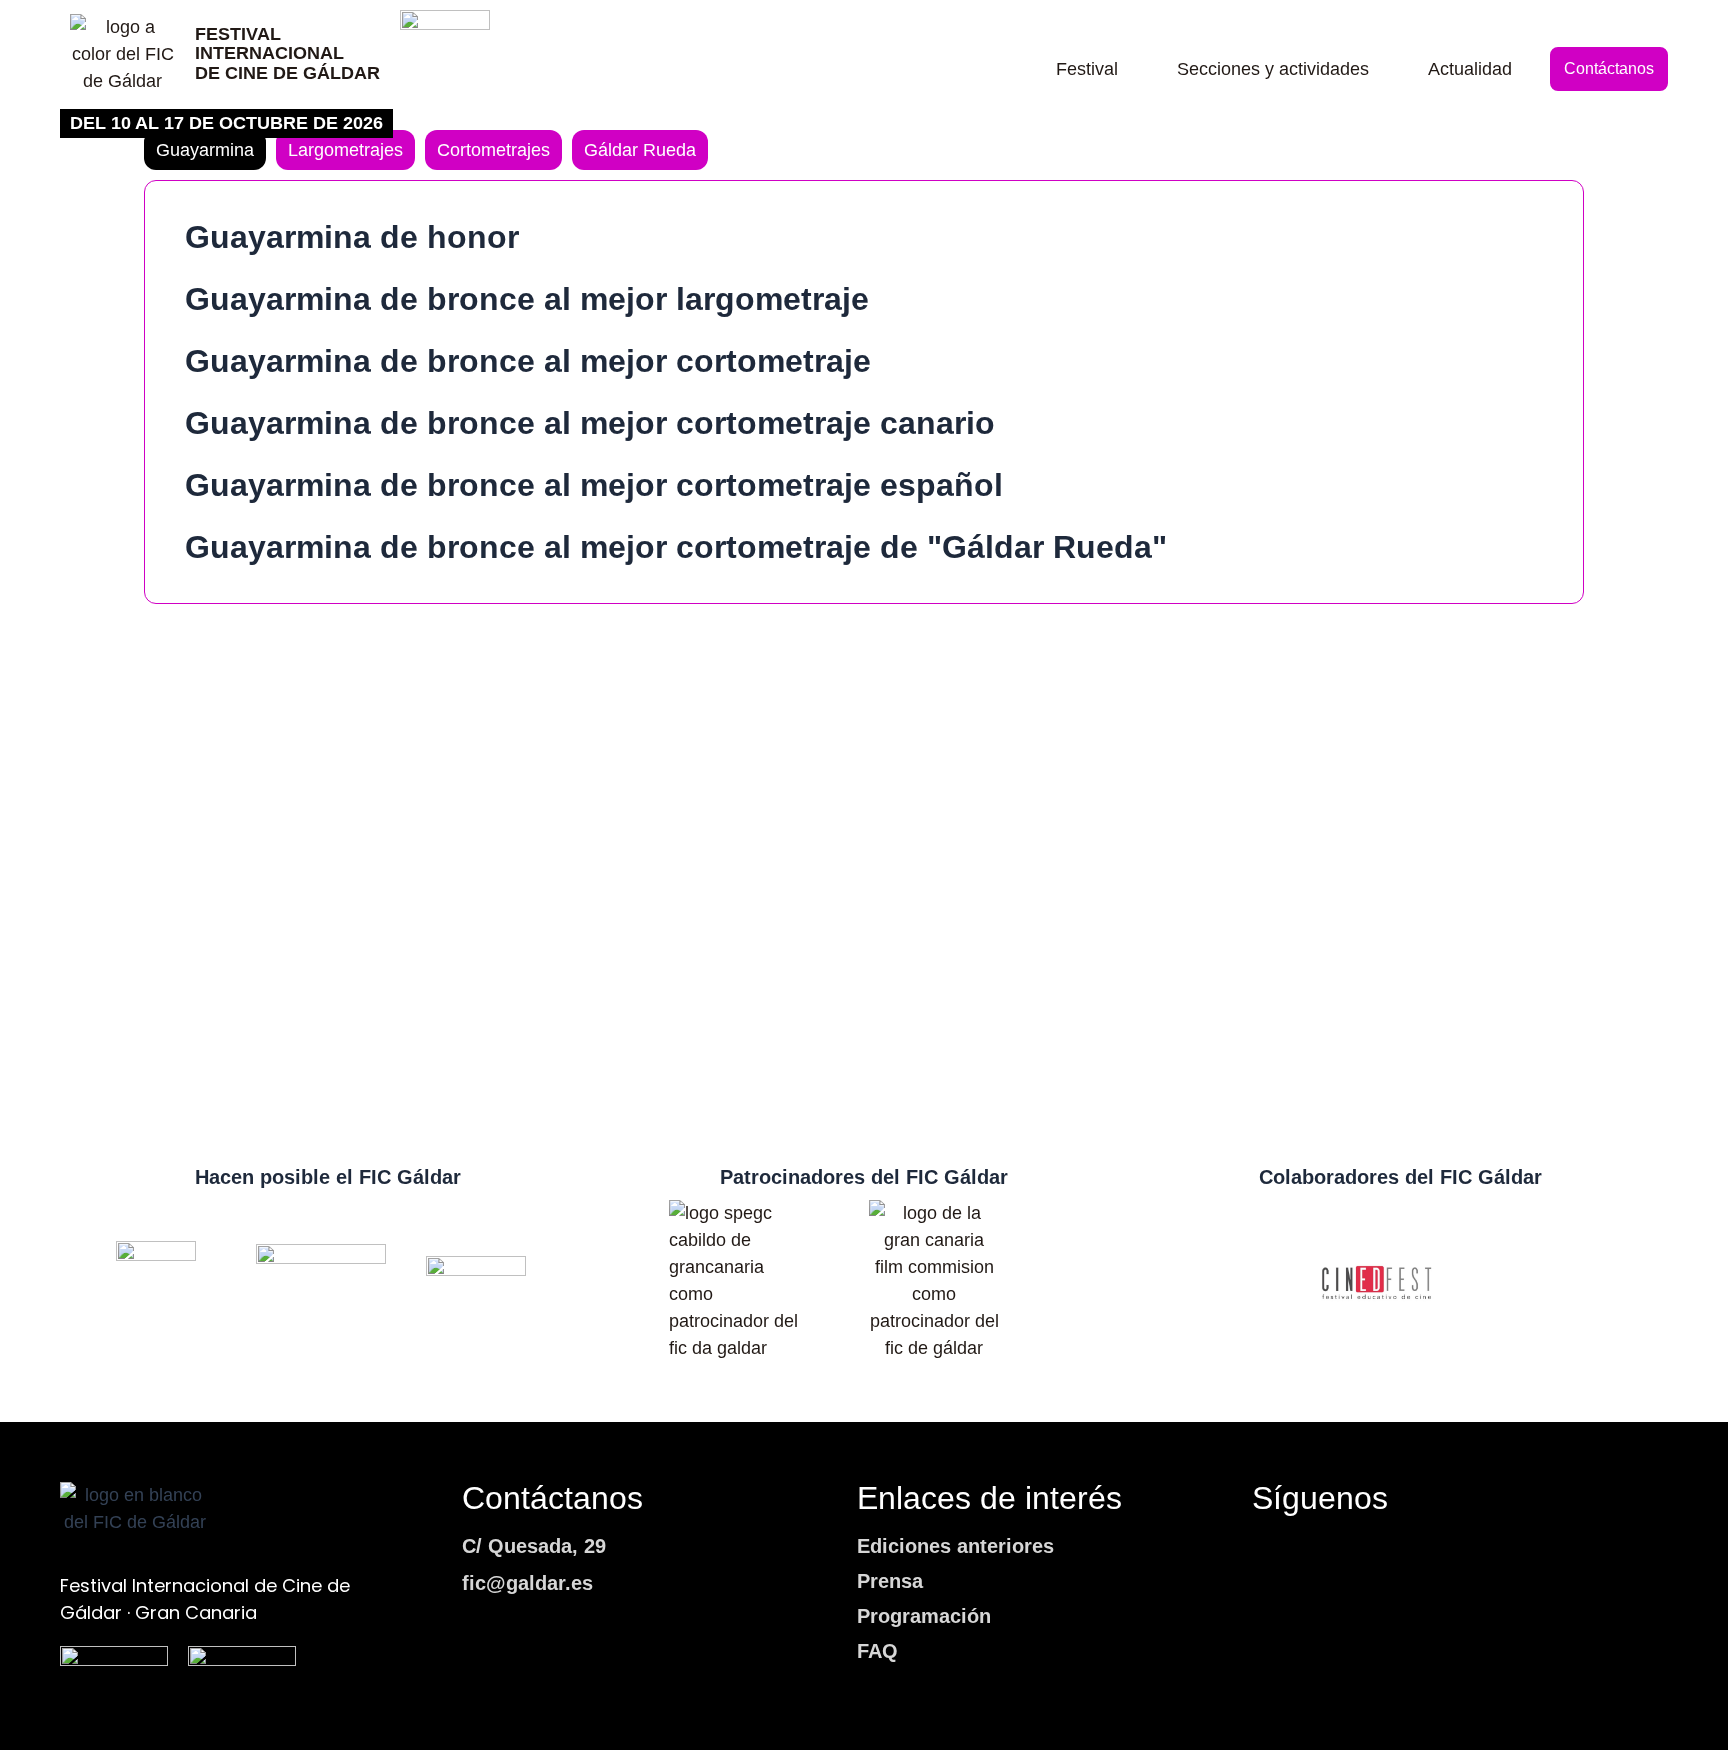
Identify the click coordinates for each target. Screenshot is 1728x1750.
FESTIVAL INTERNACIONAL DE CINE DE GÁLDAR (287, 54)
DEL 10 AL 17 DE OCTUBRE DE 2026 (226, 123)
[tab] (205, 150)
